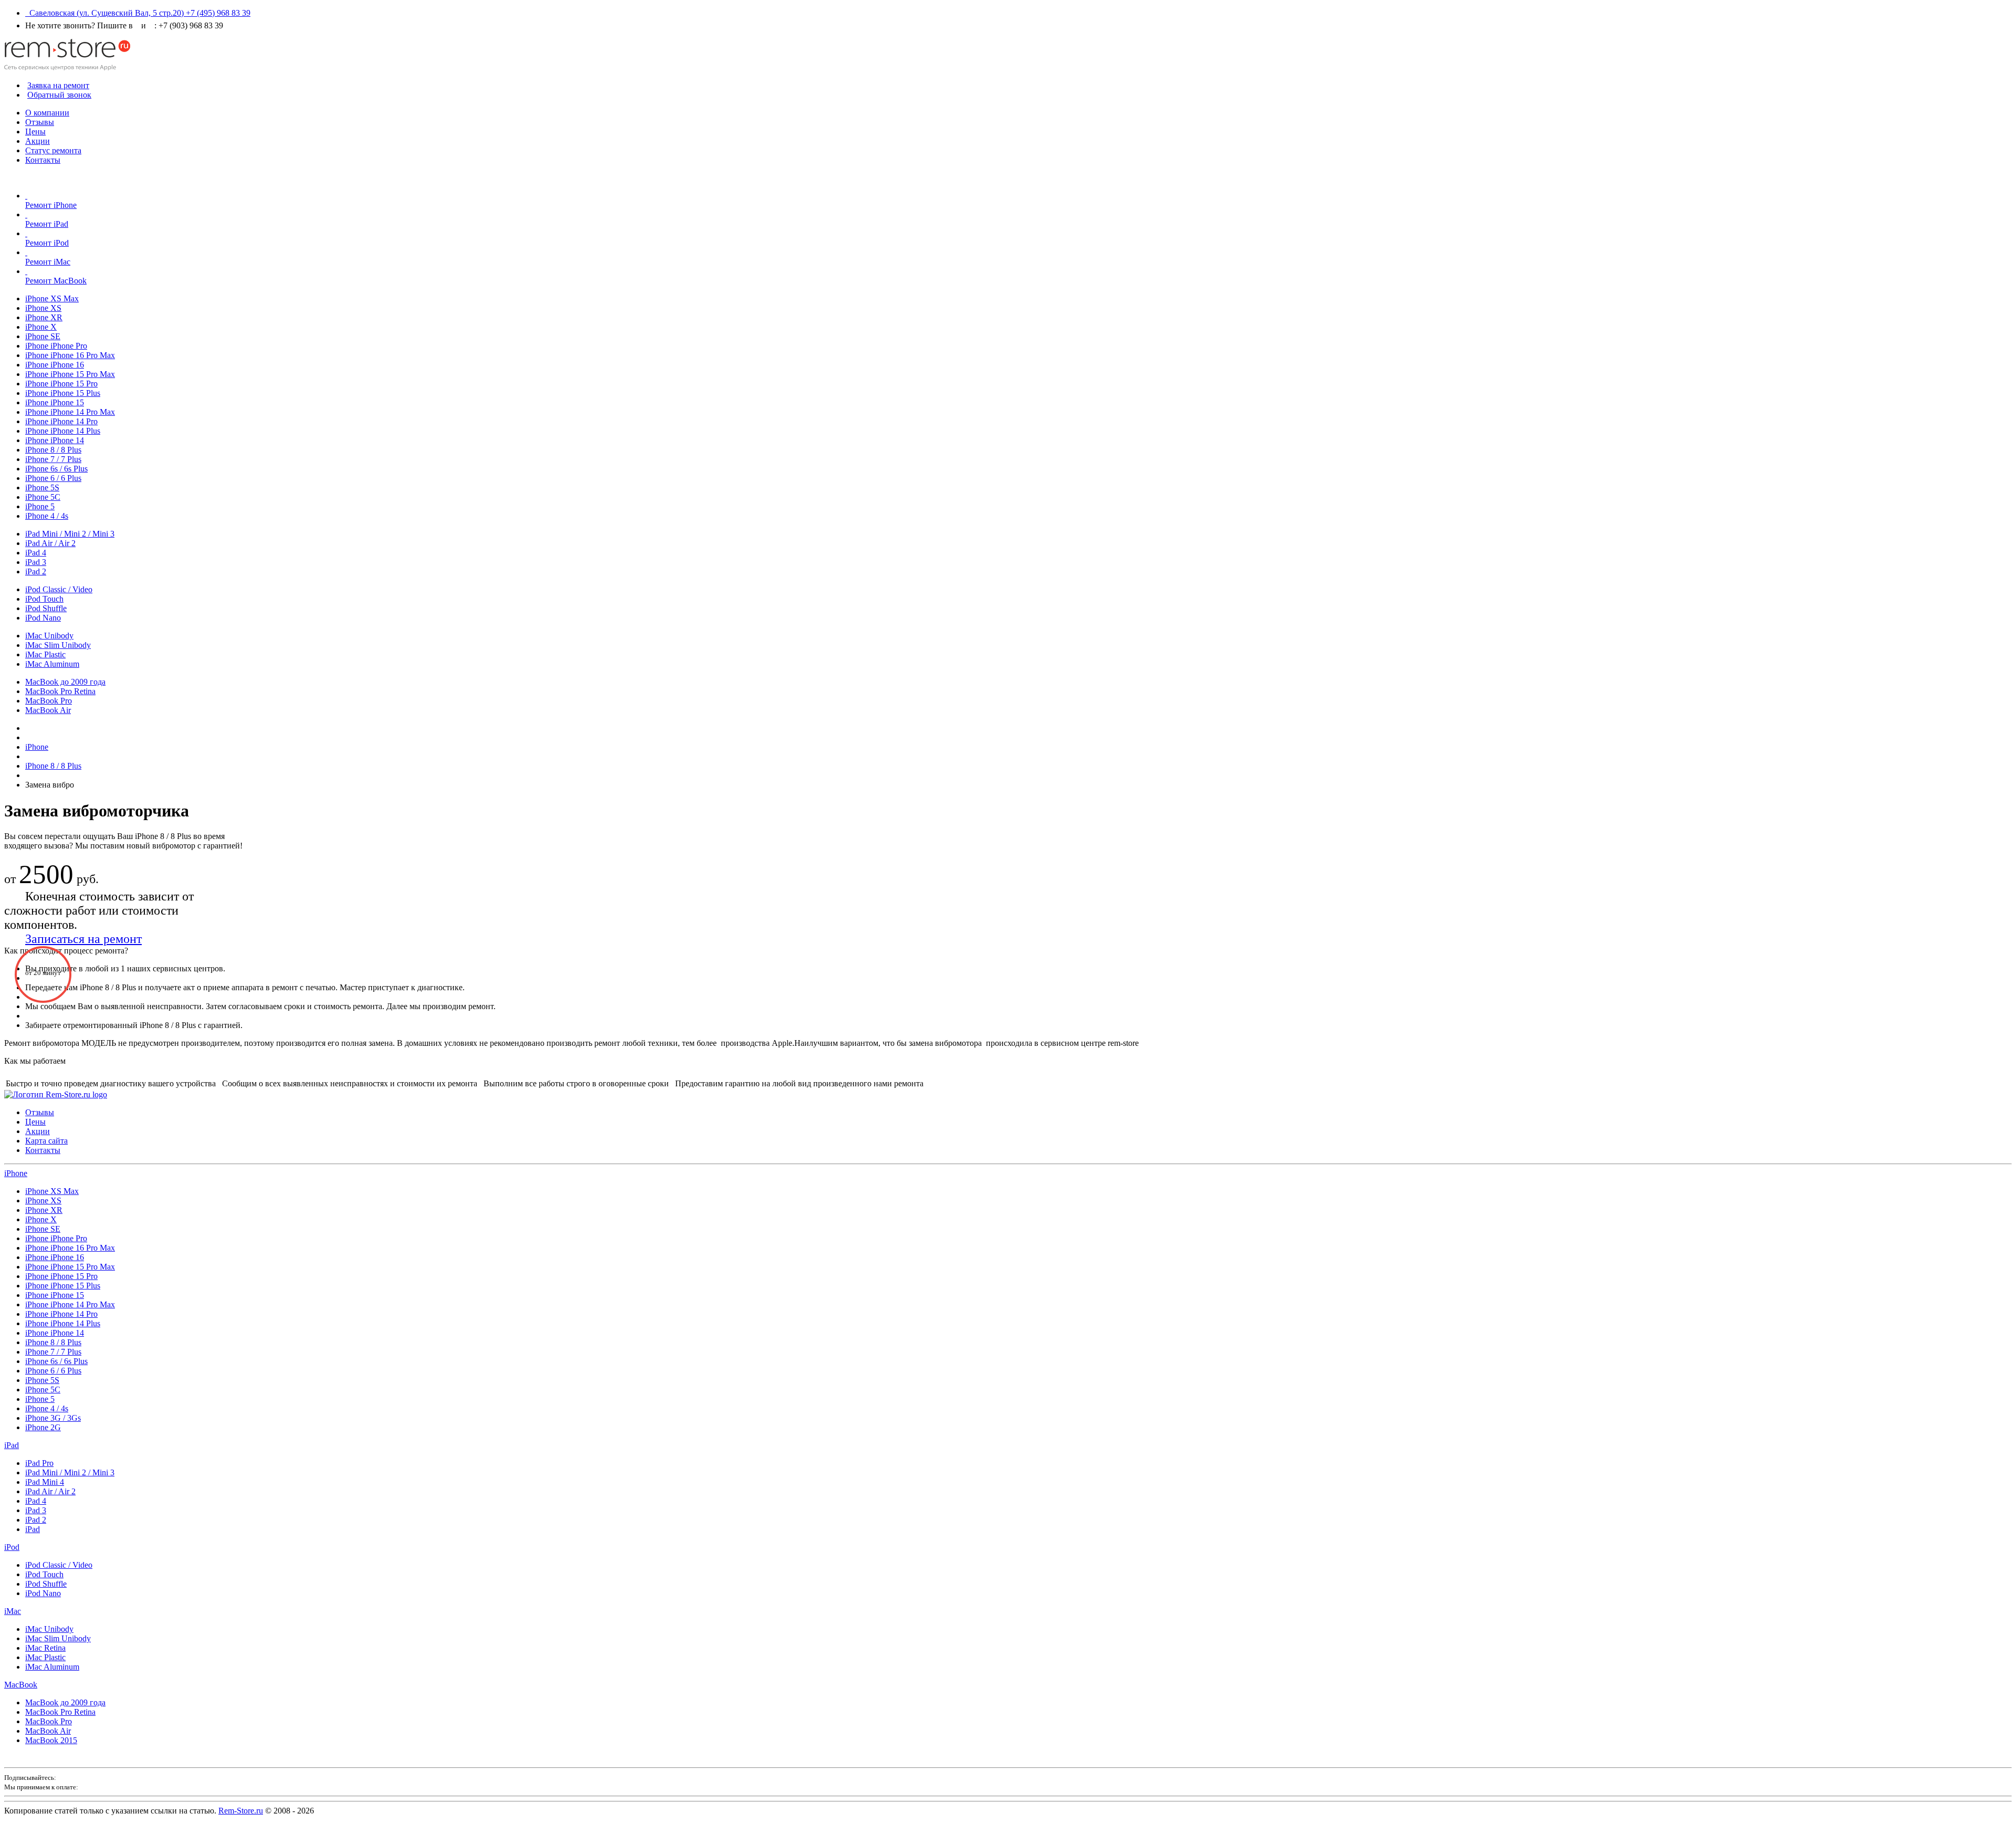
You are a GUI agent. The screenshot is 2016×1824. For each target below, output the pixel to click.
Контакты (43, 160)
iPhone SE (43, 336)
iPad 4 (36, 553)
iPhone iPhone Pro (56, 346)
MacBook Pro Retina (60, 691)
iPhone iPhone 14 (55, 440)
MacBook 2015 (51, 1740)
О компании (47, 113)
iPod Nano (43, 618)
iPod (12, 1547)
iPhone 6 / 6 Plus (53, 478)
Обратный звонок (59, 95)
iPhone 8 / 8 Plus (53, 450)
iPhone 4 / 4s (47, 516)
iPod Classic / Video (59, 589)
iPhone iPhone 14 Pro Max (70, 412)
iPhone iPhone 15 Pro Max (70, 374)
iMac (13, 1611)
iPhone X (41, 327)
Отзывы (40, 122)
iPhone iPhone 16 (55, 365)
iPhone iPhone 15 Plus (63, 393)
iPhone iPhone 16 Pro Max (70, 355)
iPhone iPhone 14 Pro (61, 421)
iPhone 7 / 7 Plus (53, 459)
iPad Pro (39, 1463)
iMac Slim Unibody (58, 645)
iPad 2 (36, 572)
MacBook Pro (49, 701)
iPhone (16, 1173)
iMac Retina (45, 1648)
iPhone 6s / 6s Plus (56, 469)
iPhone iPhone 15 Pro (61, 384)
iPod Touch (44, 599)
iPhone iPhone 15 (55, 402)
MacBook (21, 1685)
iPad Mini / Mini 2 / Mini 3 (70, 534)
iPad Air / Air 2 (50, 543)
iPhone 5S (42, 488)
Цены (35, 132)
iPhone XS (43, 308)
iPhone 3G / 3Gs (53, 1418)
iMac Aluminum (52, 664)
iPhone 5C (43, 497)
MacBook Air (48, 710)
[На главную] (67, 67)
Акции (38, 141)
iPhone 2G (43, 1427)
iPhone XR (44, 317)
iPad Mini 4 (45, 1482)
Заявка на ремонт (58, 85)
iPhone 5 (40, 506)
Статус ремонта (53, 150)
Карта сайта (46, 1141)
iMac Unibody (49, 636)
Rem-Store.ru (241, 1811)
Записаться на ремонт (83, 939)
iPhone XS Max (52, 298)
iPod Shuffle (46, 608)
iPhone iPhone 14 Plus (63, 431)
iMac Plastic (45, 654)
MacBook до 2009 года (65, 682)
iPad (12, 1445)
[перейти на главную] (56, 1094)
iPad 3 (36, 562)
